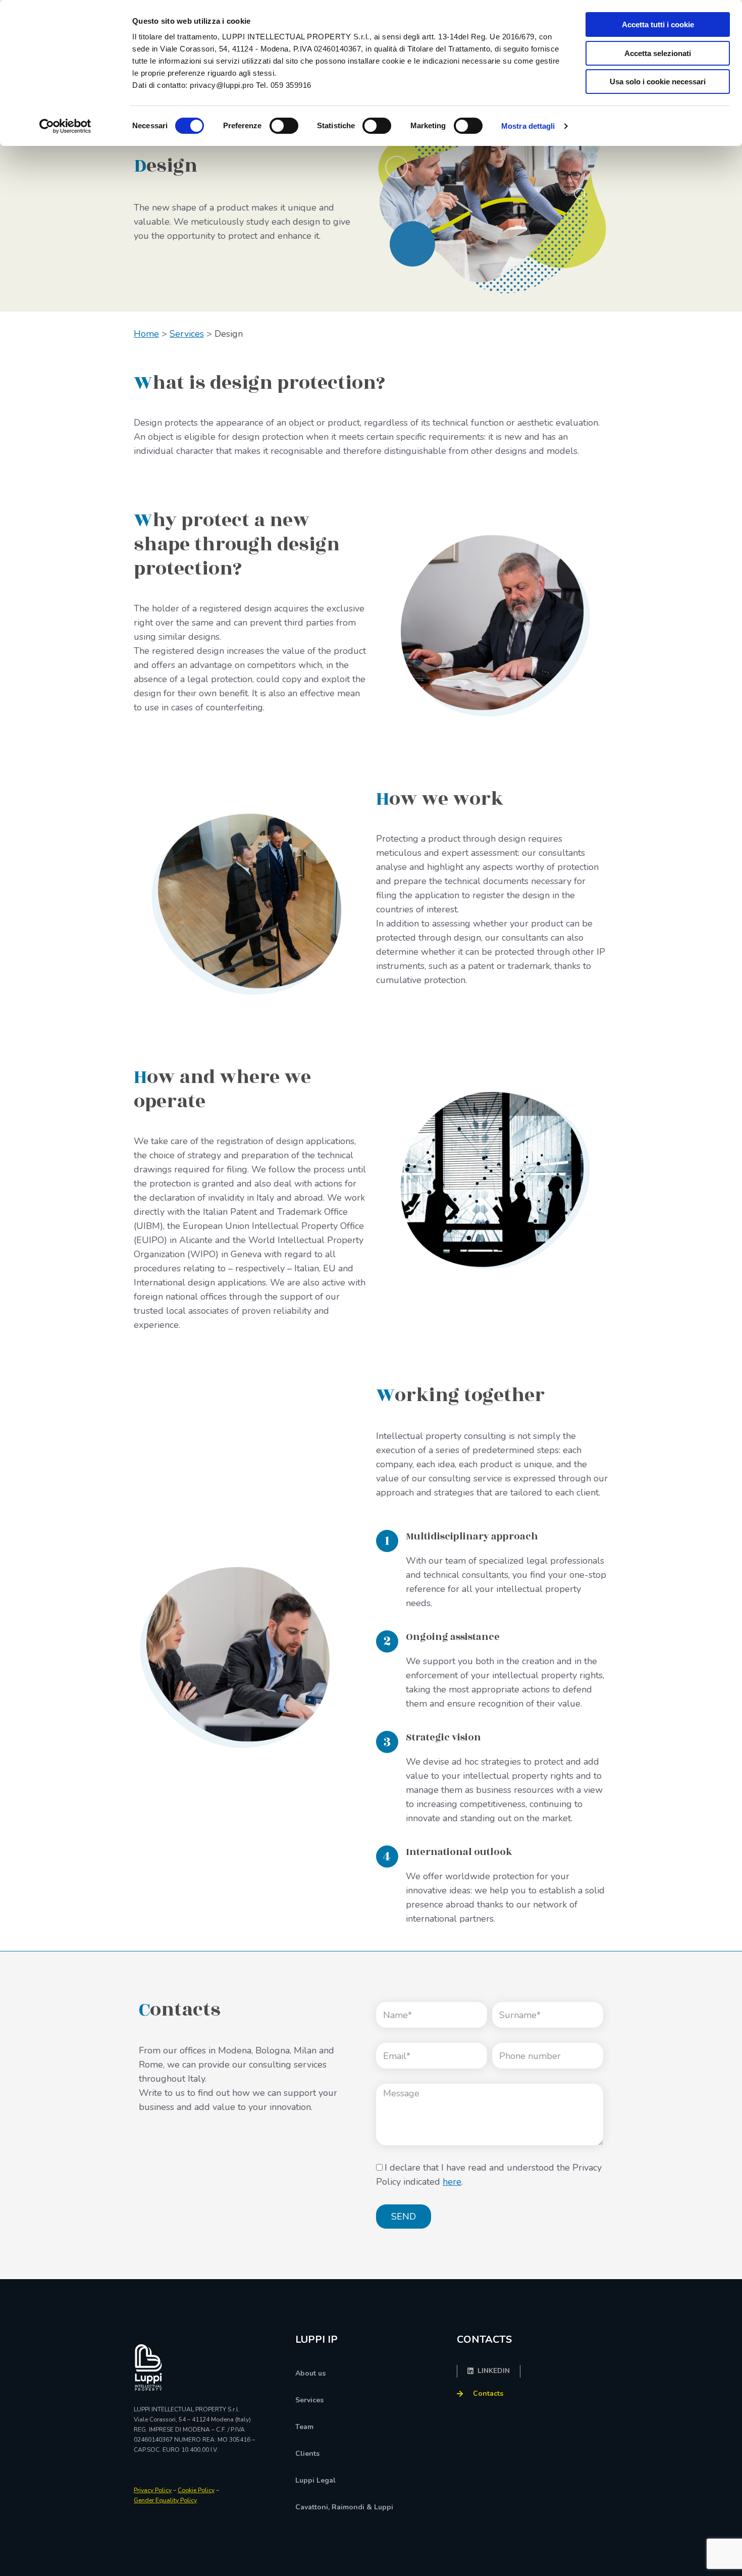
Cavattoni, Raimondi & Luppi (344, 2507)
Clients (307, 2454)
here (452, 2182)
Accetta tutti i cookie (658, 24)
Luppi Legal (315, 2480)
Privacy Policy (153, 2490)
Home (146, 334)
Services (187, 334)
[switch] (284, 126)
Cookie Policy (196, 2490)
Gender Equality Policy (165, 2500)
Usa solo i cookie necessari (658, 82)
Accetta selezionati (658, 53)
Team (304, 2427)
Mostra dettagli (528, 126)
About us (310, 2373)
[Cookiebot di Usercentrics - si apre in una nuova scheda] (65, 126)
